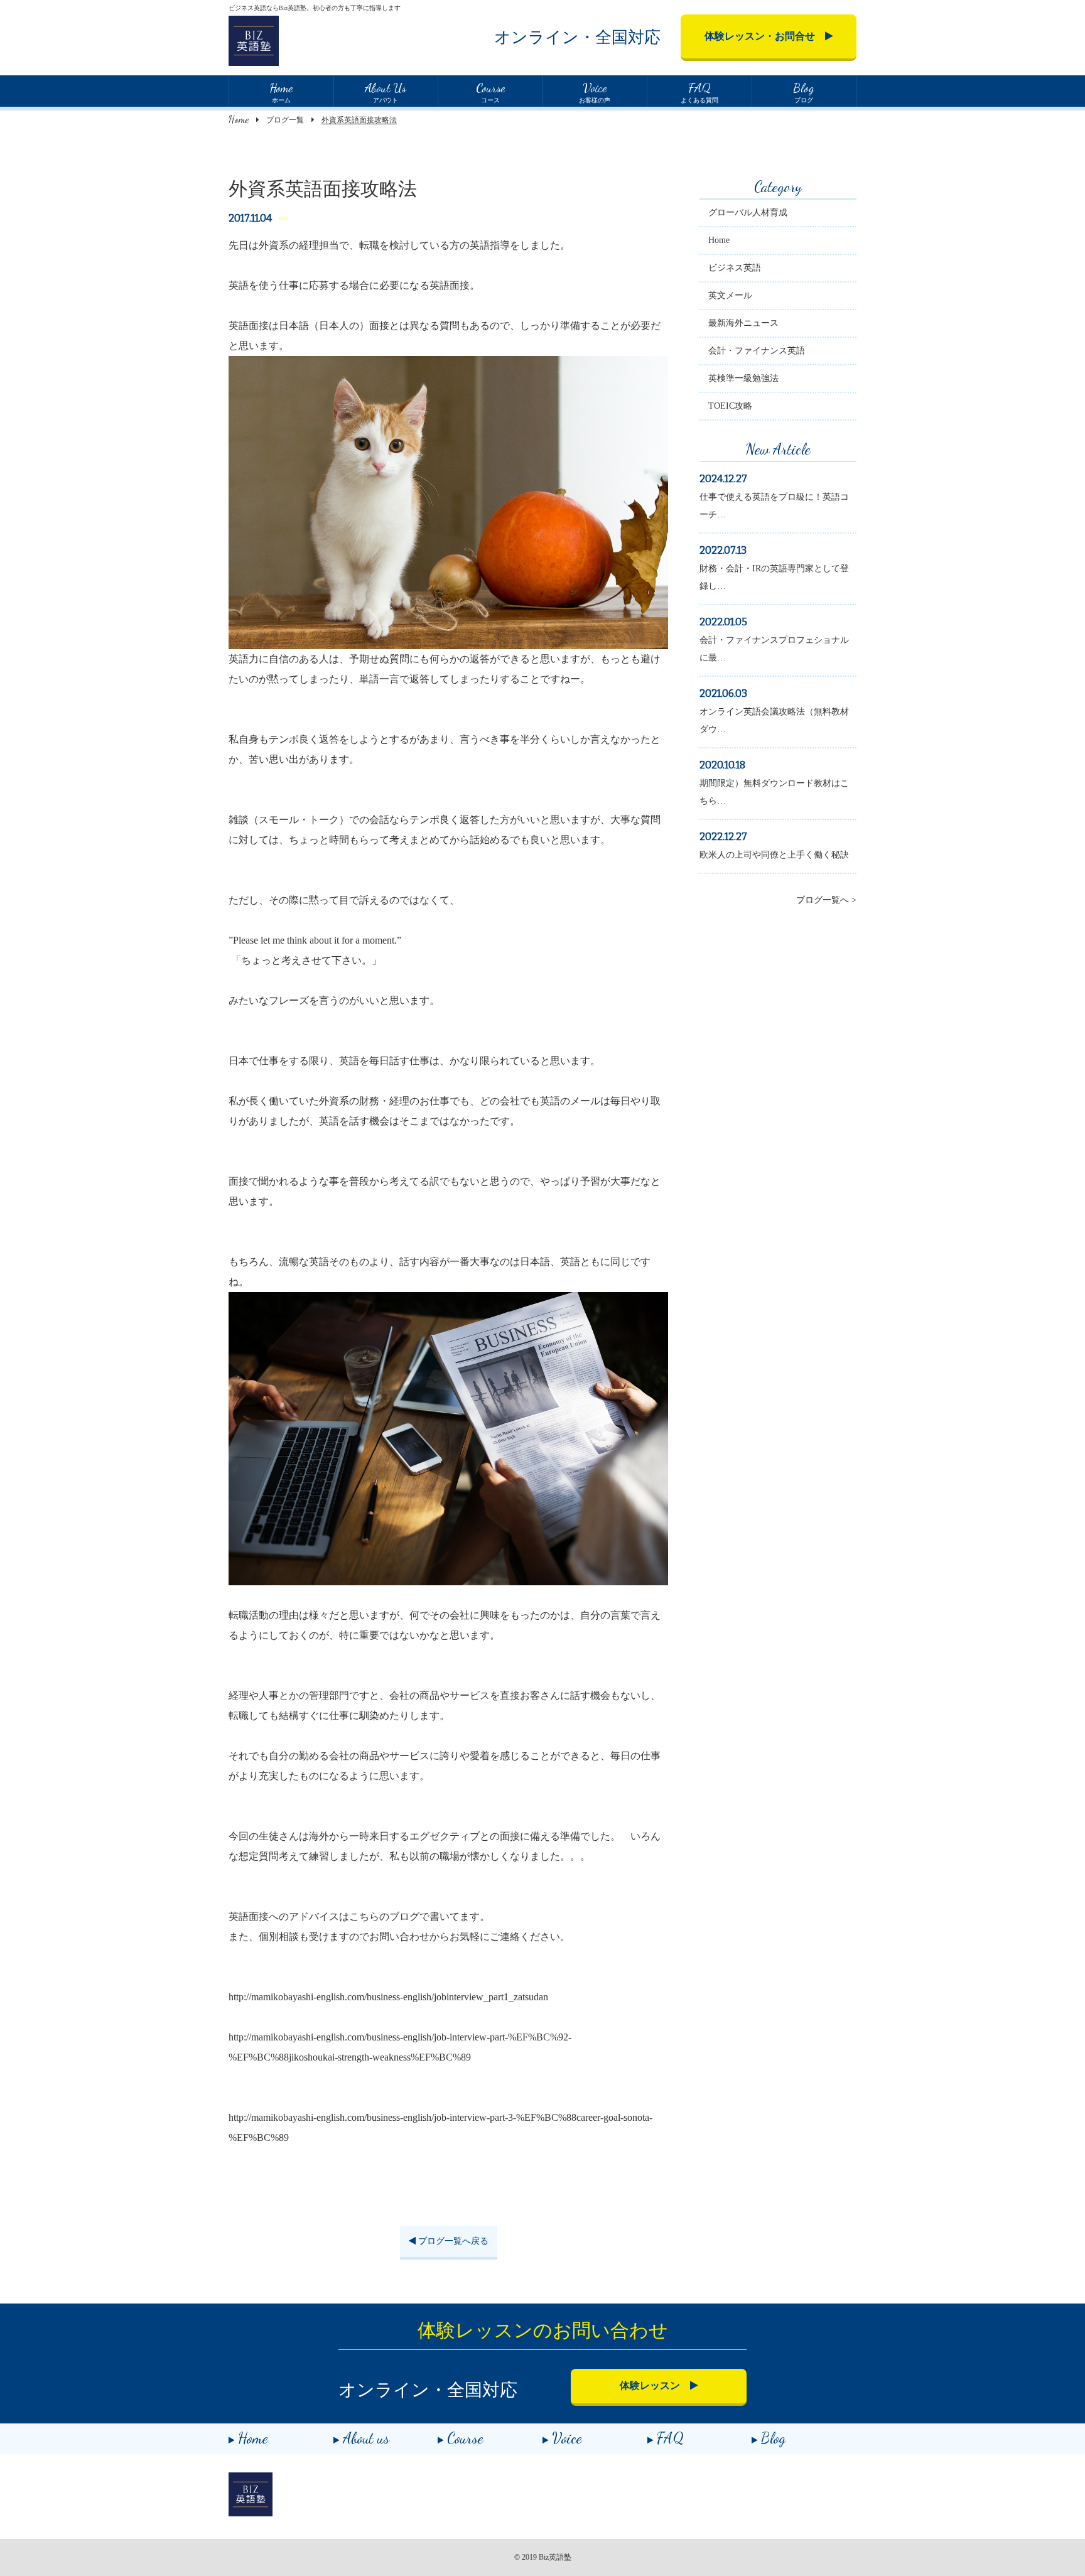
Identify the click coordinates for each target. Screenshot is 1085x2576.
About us (366, 2438)
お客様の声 (595, 92)
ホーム (281, 92)
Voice (567, 2438)
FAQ (670, 2438)
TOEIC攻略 (730, 406)
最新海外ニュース (743, 323)
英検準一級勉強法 (743, 378)
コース (490, 92)
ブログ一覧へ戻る (452, 2241)
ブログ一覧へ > (826, 900)
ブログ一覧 (285, 120)
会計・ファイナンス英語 (757, 351)
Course (465, 2438)
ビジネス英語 (735, 268)
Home (239, 119)
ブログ (804, 92)
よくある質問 (699, 92)
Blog (773, 2438)
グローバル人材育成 (748, 213)
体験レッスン (655, 2385)
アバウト (386, 92)
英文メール (730, 295)
